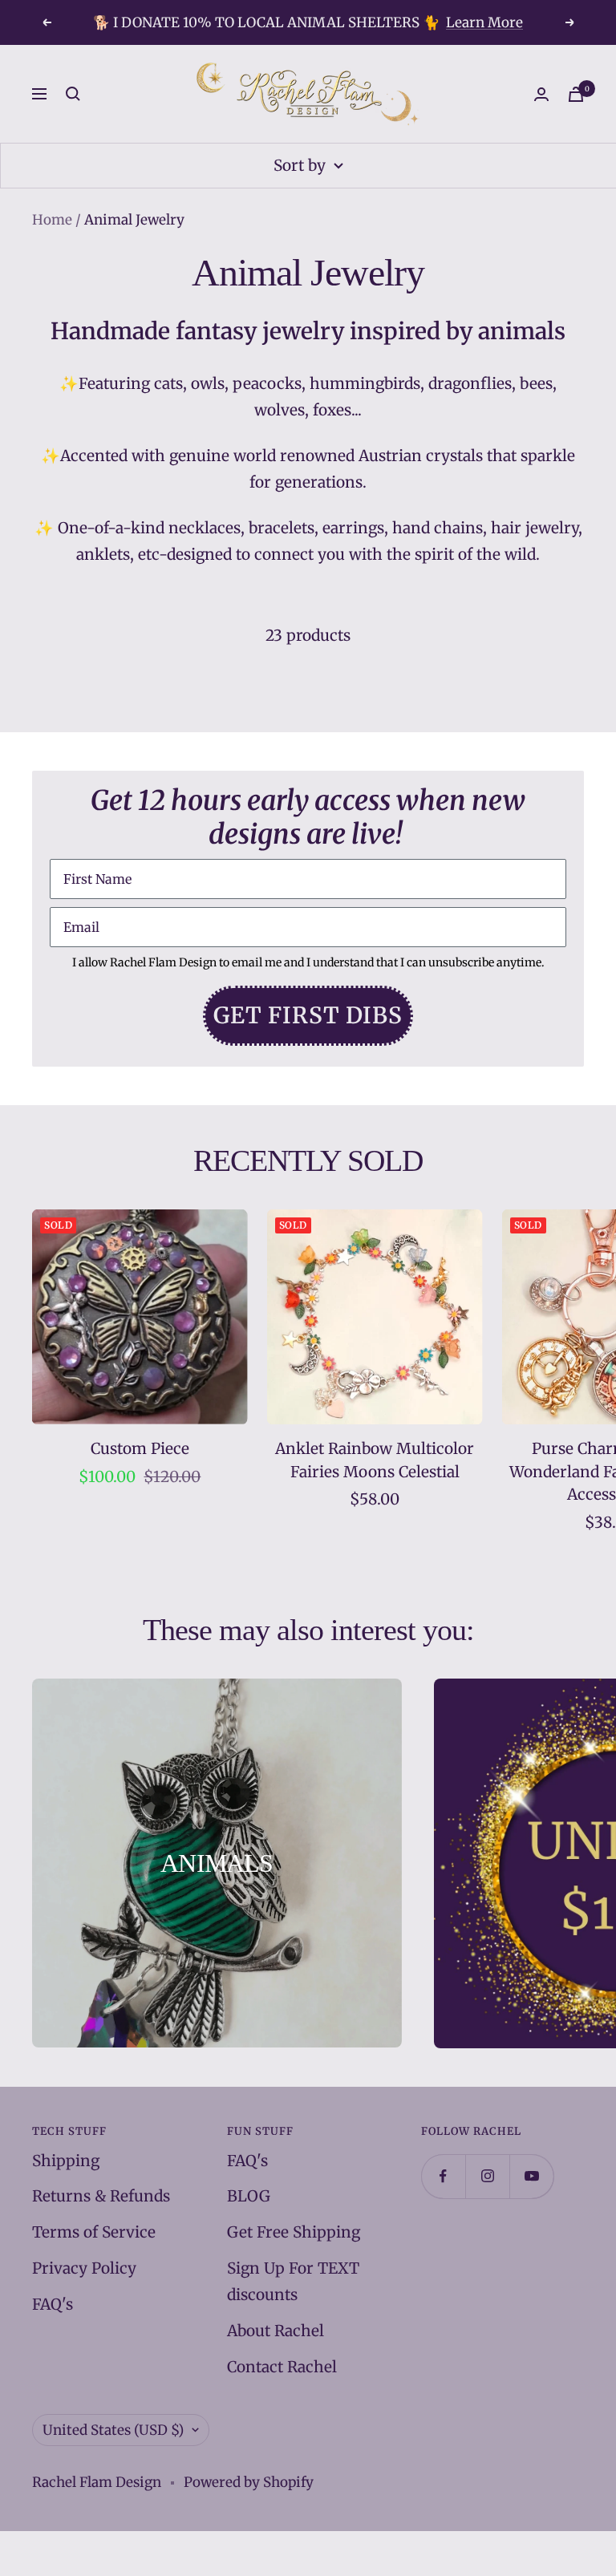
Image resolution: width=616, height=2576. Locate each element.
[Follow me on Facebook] (443, 2176)
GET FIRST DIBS (308, 1015)
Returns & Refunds (101, 2196)
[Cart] (576, 94)
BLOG (249, 2196)
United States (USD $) (113, 2430)
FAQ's (53, 2304)
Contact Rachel (282, 2367)
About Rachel (276, 2331)
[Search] (73, 94)
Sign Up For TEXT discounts (293, 2281)
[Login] (541, 94)
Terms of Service (94, 2232)
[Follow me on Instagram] (487, 2176)
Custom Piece (140, 1448)
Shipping (66, 2161)
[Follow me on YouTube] (531, 2176)
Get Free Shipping (294, 2232)
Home (52, 220)
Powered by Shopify (249, 2482)
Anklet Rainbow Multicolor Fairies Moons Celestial (375, 1460)
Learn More (484, 22)
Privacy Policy (84, 2268)
